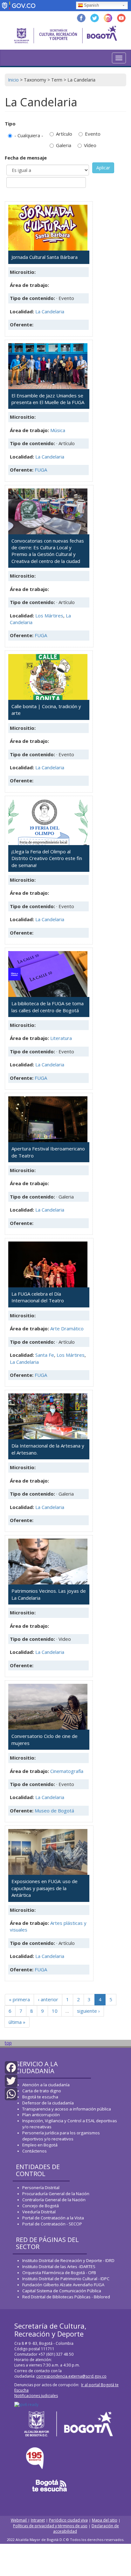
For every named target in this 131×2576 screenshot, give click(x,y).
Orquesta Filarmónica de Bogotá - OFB (59, 2273)
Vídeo (90, 145)
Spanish (91, 5)
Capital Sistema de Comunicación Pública (62, 2291)
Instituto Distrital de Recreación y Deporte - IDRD (68, 2260)
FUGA (41, 470)
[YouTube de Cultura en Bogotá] (121, 17)
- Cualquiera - (29, 135)
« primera (19, 1999)
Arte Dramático (67, 1328)
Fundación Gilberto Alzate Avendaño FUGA (63, 2285)
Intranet (38, 2520)
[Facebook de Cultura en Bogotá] (81, 17)
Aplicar (103, 168)
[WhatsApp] (11, 2093)
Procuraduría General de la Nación (56, 2194)
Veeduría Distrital (39, 2212)
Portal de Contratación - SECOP (52, 2224)
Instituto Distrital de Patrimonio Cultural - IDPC (66, 2279)
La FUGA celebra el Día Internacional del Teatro (38, 1297)
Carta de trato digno (42, 2091)
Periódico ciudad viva (68, 2520)
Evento (93, 134)
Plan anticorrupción (41, 2115)
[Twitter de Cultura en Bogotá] (95, 17)
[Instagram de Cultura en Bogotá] (108, 17)
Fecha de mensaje (26, 158)
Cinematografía (67, 1771)
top (8, 2043)
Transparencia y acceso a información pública (67, 2109)
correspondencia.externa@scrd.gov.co (71, 2376)
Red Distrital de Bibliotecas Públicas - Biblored (66, 2297)
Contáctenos (34, 2151)
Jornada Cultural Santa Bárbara (45, 257)
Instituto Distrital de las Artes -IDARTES (59, 2266)
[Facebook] (11, 2067)
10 (55, 2011)
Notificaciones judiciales (36, 2396)
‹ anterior (48, 1999)
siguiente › (88, 2011)
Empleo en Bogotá (40, 2145)
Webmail (19, 2520)
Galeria (64, 145)
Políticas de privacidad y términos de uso (50, 2526)
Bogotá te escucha (40, 2097)
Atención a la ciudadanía (46, 2085)
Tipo (10, 124)
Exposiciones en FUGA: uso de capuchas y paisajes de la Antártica (45, 1888)
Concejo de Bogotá (41, 2206)
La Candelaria (50, 311)
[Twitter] (11, 2080)
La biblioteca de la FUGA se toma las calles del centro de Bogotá (48, 1007)
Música (58, 430)
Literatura (61, 1038)
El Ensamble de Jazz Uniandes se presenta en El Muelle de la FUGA (48, 399)
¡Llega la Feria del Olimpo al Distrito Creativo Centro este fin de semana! (47, 858)
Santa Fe (45, 1355)
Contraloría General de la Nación (54, 2200)
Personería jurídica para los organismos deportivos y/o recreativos (61, 2136)
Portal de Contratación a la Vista (53, 2218)
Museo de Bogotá (54, 1811)
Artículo (64, 134)
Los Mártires (49, 616)
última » (17, 2022)
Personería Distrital (41, 2188)
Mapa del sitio (105, 2520)
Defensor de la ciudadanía (48, 2103)
